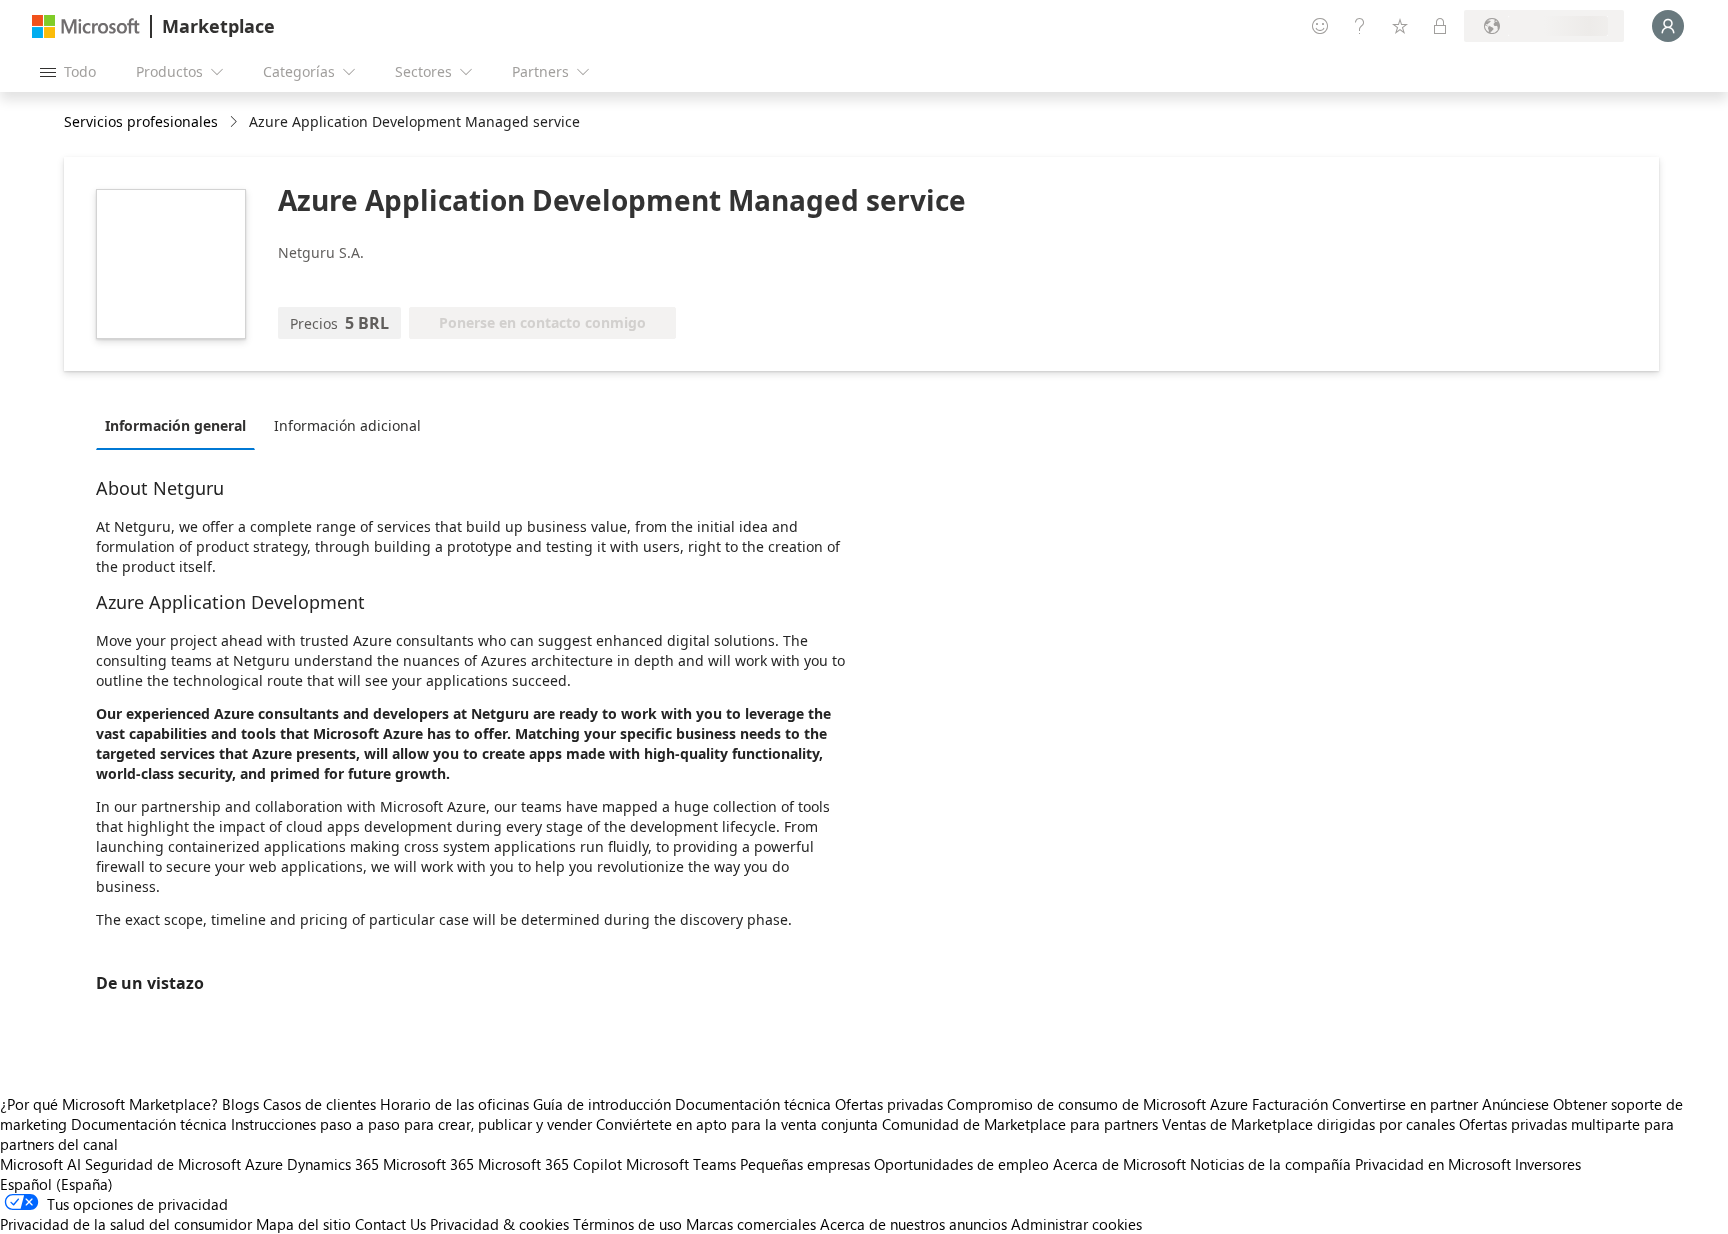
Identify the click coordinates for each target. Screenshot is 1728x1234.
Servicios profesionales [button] (141, 121)
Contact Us (390, 1224)
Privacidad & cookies (499, 1224)
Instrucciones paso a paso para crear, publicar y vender (411, 1124)
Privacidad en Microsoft (1433, 1164)
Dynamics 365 (333, 1164)
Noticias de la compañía (1270, 1164)
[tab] (180, 425)
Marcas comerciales (751, 1224)
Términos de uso (627, 1224)
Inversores (1548, 1164)
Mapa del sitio (303, 1224)
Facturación (1290, 1104)
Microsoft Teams (681, 1164)
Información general (175, 425)
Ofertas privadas (889, 1104)
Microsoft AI (40, 1164)
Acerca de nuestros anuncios (913, 1224)
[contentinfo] (235, 122)
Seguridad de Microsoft (163, 1164)
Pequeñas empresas (805, 1164)
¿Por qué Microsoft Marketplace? (109, 1104)
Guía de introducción (602, 1104)
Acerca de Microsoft (1119, 1164)
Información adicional (347, 425)
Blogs (240, 1104)
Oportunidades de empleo (961, 1164)
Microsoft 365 (428, 1164)
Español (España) (56, 1184)
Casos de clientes (319, 1104)
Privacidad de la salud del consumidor (126, 1224)
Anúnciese (1515, 1104)
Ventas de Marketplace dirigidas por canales (1308, 1124)
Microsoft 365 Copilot (550, 1164)
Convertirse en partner (1405, 1104)
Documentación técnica (753, 1104)
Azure (264, 1164)
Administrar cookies (1076, 1224)
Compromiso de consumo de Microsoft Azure (1099, 1104)
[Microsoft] (86, 26)
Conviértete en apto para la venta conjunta (737, 1124)
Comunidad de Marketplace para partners (1020, 1124)
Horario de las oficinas (454, 1104)
